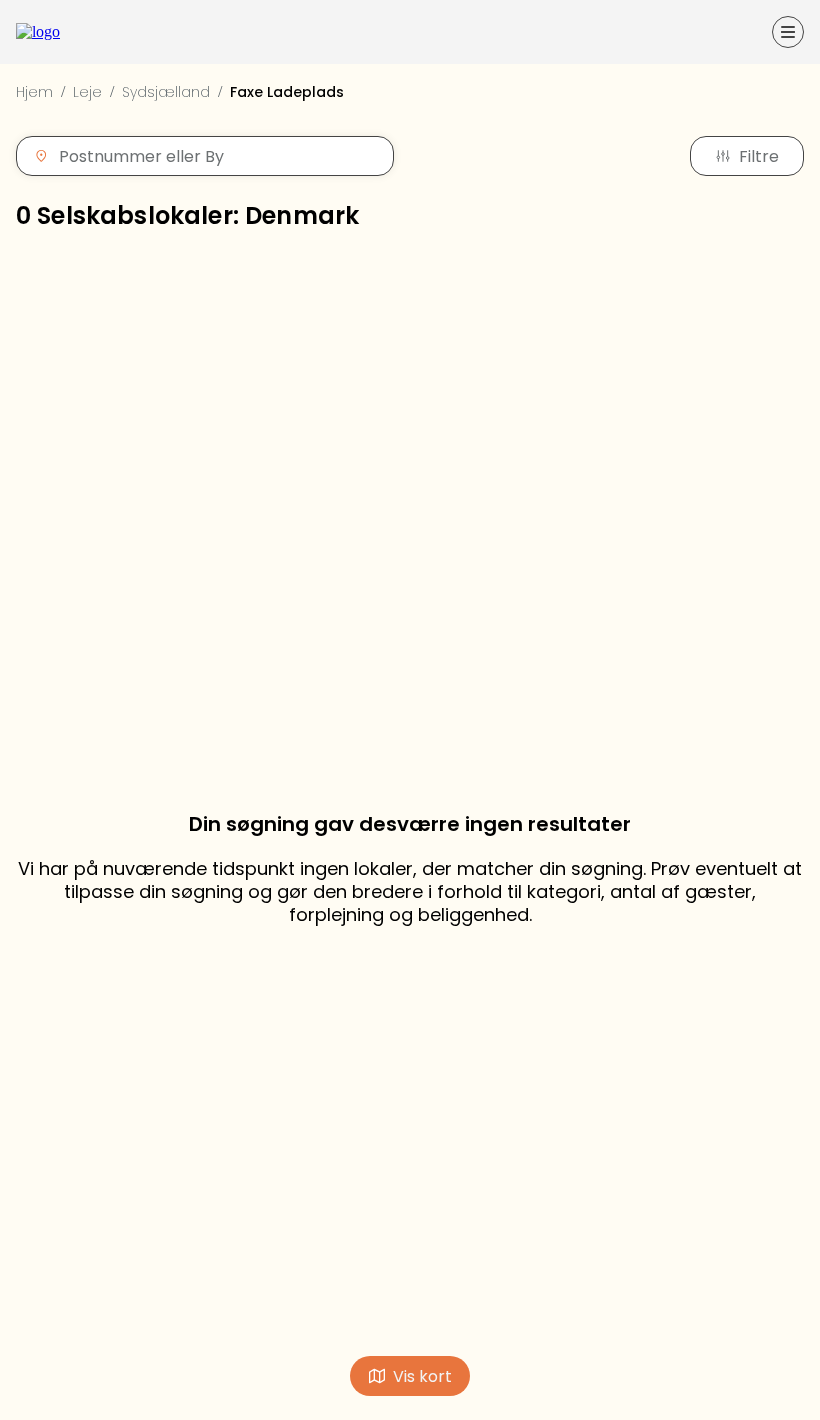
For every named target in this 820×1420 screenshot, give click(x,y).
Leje (87, 92)
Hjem (34, 92)
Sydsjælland (166, 92)
